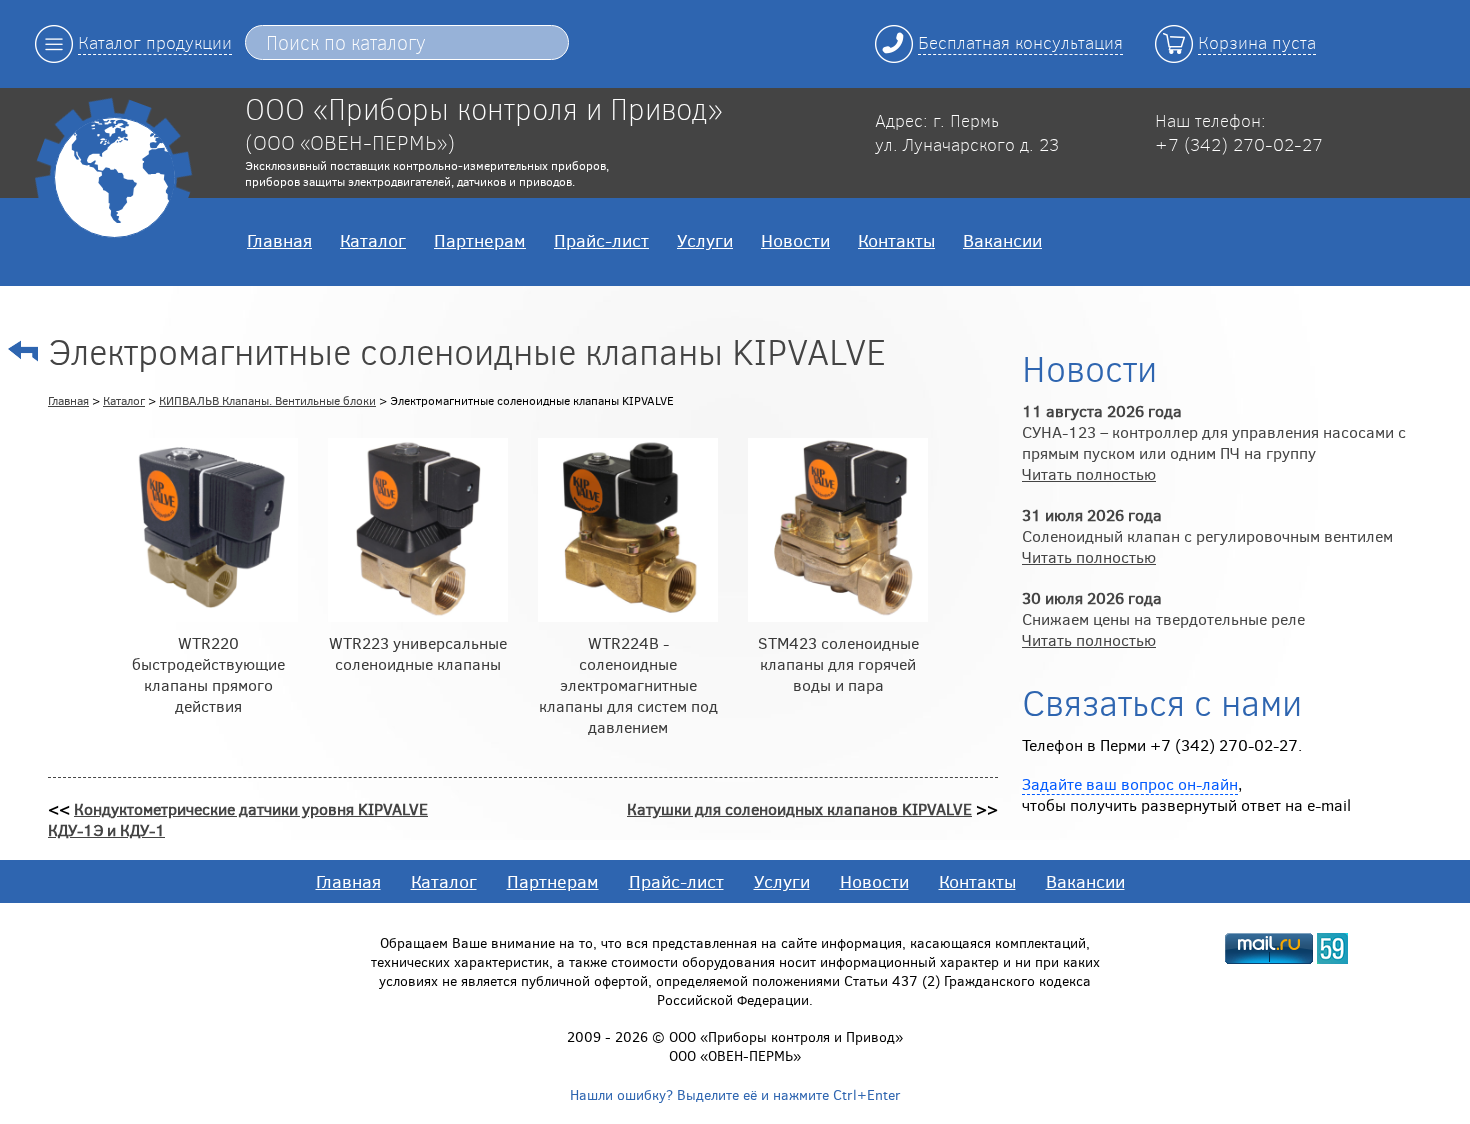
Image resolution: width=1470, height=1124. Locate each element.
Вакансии (1002, 240)
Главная (279, 240)
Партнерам (480, 240)
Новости (795, 240)
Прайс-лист (601, 240)
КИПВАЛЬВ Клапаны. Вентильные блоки (267, 400)
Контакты (896, 240)
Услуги (705, 240)
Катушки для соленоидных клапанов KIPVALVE (799, 808)
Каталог (373, 240)
